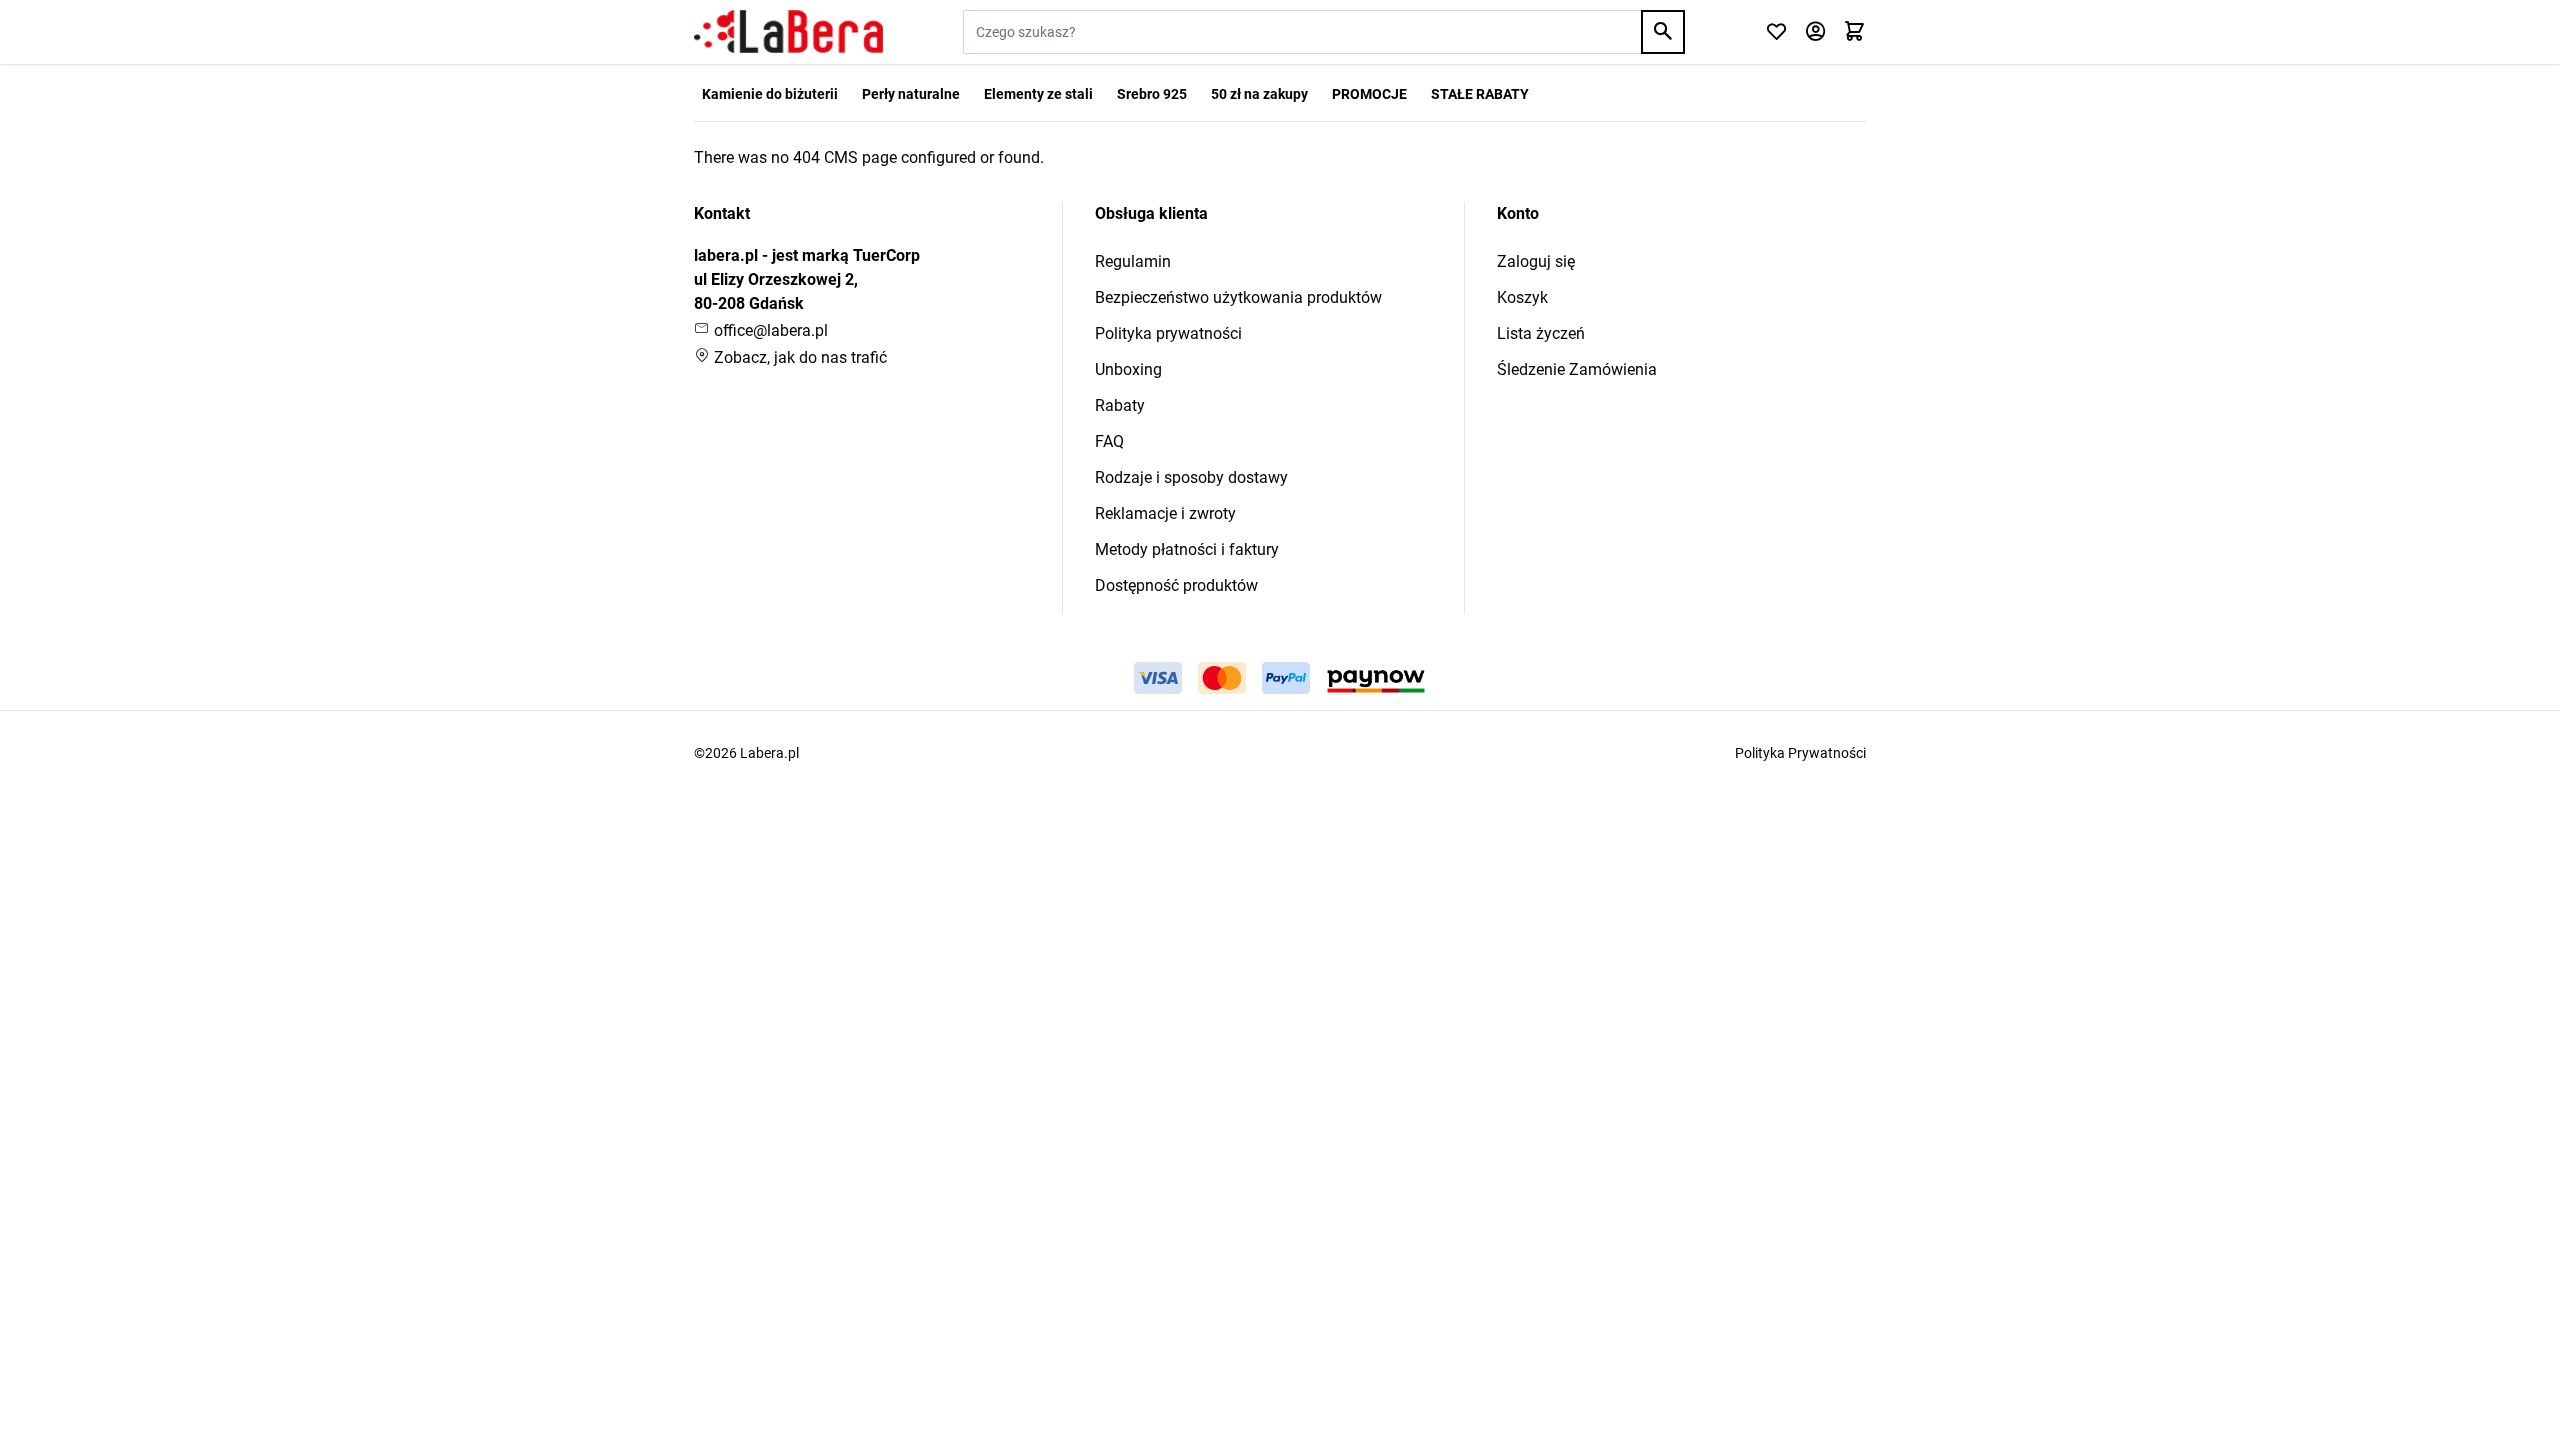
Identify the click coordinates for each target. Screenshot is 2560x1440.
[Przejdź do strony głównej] (788, 32)
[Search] (1663, 32)
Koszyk (1522, 297)
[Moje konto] (1815, 32)
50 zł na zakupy (1259, 94)
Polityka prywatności (1168, 333)
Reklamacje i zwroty (1165, 513)
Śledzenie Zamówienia (1577, 369)
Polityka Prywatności (1800, 753)
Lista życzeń (1541, 333)
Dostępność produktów (1176, 585)
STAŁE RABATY (1480, 94)
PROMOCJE (1369, 94)
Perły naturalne (911, 94)
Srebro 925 (1152, 94)
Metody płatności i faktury (1187, 549)
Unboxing (1128, 369)
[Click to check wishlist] (1776, 32)
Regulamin (1133, 261)
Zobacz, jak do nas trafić (798, 357)
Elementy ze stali (1038, 94)
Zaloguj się (1536, 261)
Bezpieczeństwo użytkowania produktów (1238, 297)
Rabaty (1120, 405)
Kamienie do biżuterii (770, 94)
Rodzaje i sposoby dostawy (1191, 477)
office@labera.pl (769, 330)
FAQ (1109, 441)
